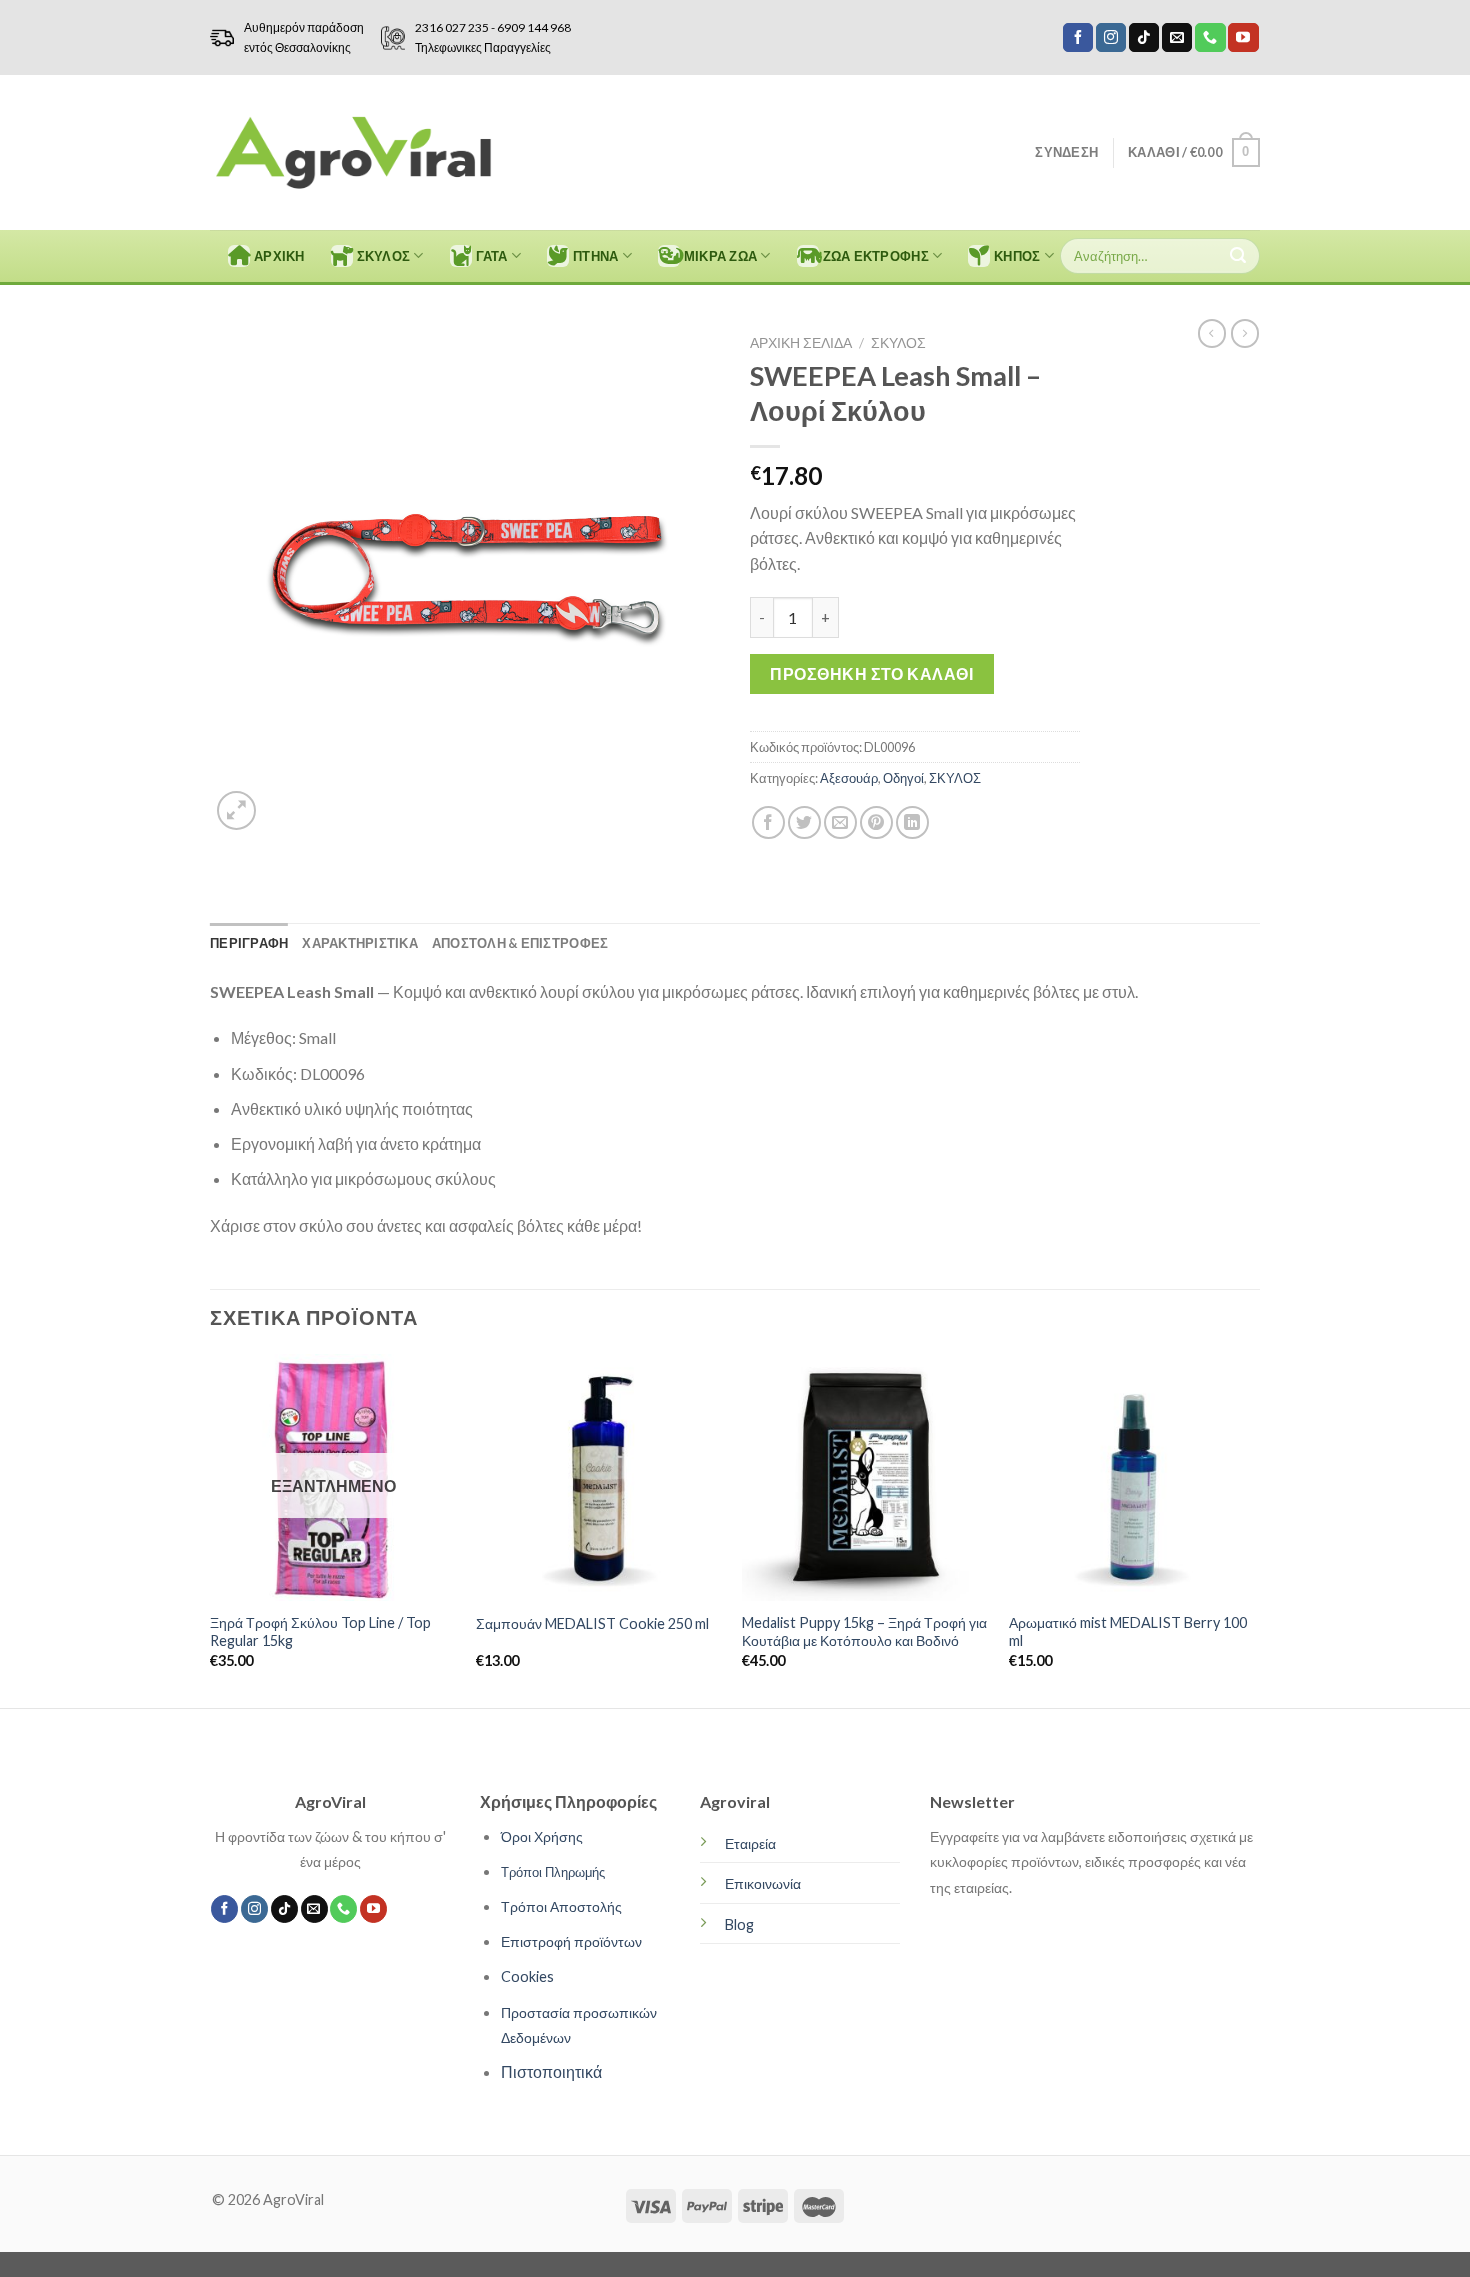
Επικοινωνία (763, 1883)
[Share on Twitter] (804, 822)
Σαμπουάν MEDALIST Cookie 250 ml (592, 1623)
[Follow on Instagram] (1111, 38)
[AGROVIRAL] (353, 152)
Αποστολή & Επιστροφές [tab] (520, 943)
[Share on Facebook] (768, 822)
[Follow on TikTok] (1144, 38)
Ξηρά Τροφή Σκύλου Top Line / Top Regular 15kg (320, 1632)
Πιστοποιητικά (551, 2071)
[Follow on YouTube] (1243, 38)
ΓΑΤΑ (492, 256)
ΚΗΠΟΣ (1017, 256)
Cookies (527, 1976)
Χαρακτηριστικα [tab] (360, 943)
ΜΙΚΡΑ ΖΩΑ (720, 256)
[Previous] (211, 1529)
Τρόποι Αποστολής (561, 1906)
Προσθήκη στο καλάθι (871, 673)
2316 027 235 (452, 27)
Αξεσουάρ (849, 778)
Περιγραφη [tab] (249, 943)
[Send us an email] (1177, 38)
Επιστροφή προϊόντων (571, 1941)
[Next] (1254, 1529)
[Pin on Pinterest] (876, 822)
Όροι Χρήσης (542, 1836)
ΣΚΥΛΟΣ (384, 256)
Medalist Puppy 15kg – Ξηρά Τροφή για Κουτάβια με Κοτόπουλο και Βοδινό (864, 1632)
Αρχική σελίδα (801, 343)
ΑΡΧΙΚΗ (279, 256)
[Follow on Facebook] (1078, 38)
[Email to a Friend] (840, 822)
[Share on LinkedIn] (912, 822)
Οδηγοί (903, 778)
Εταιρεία (750, 1843)
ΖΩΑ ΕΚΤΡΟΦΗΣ (876, 256)
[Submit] (1238, 256)
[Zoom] (236, 810)
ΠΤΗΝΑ (595, 256)
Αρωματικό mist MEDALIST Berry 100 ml (1128, 1632)
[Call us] (1210, 38)
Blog (739, 1924)
